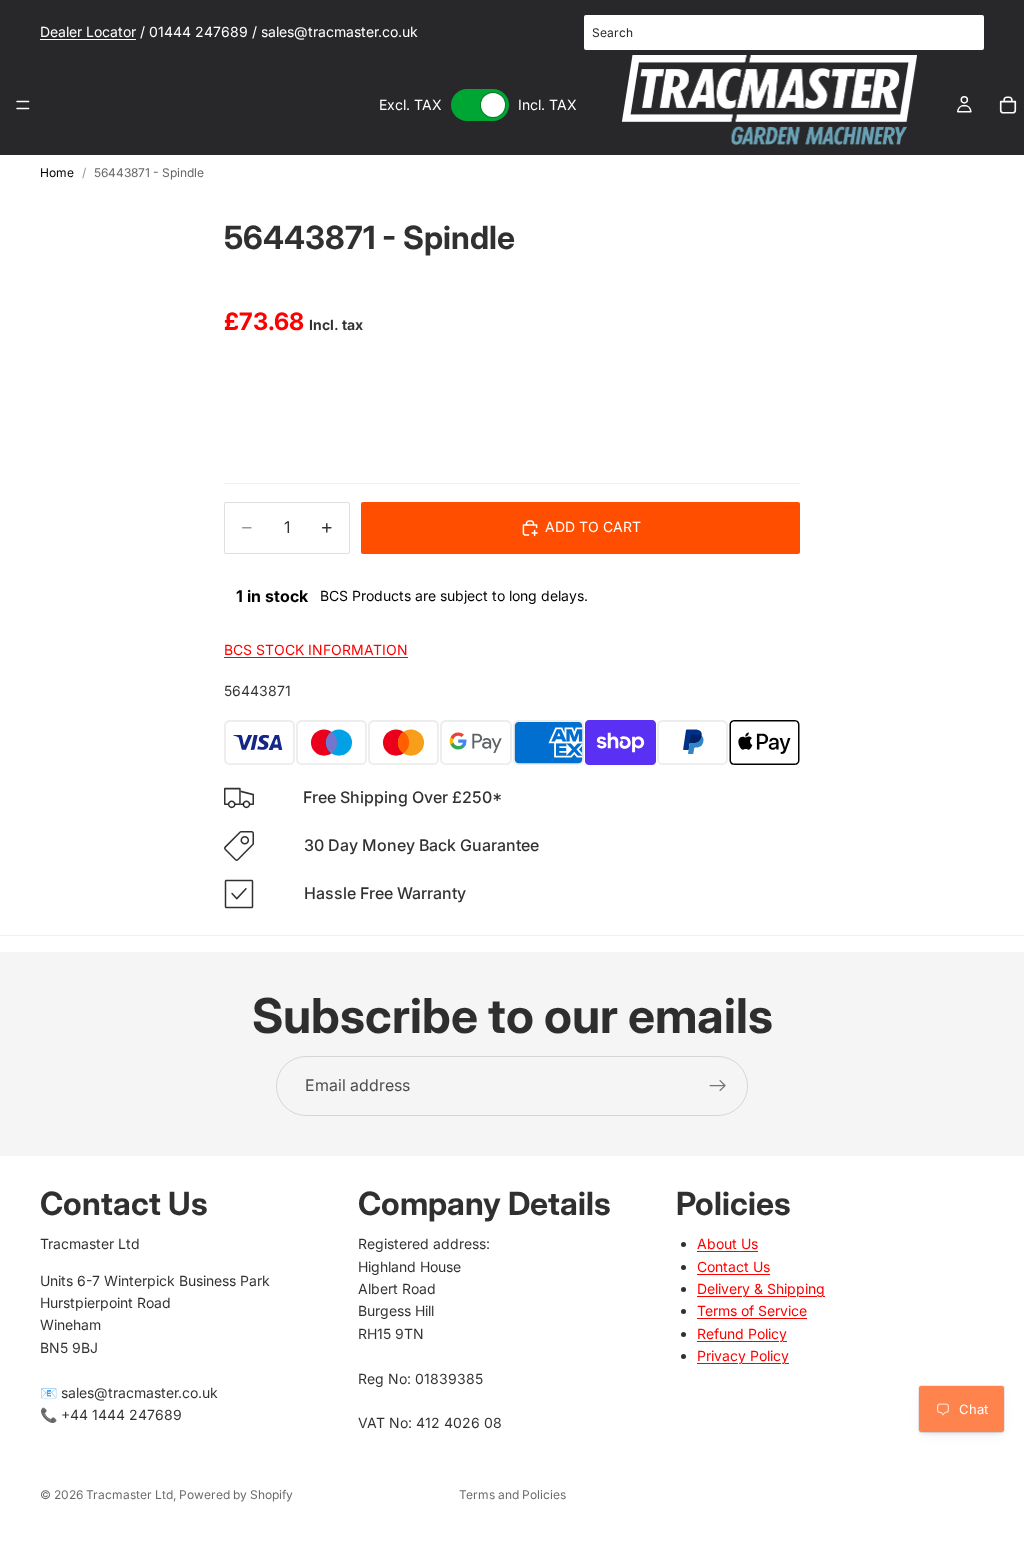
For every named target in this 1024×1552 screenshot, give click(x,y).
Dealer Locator (88, 31)
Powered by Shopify (236, 1494)
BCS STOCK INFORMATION (316, 649)
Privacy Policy (743, 1355)
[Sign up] (718, 1086)
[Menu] (23, 105)
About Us (727, 1243)
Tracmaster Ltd (129, 1494)
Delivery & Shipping (761, 1288)
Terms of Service (752, 1310)
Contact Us (733, 1266)
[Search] (958, 33)
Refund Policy (742, 1333)
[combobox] (784, 32)
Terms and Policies (512, 1494)
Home (57, 172)
